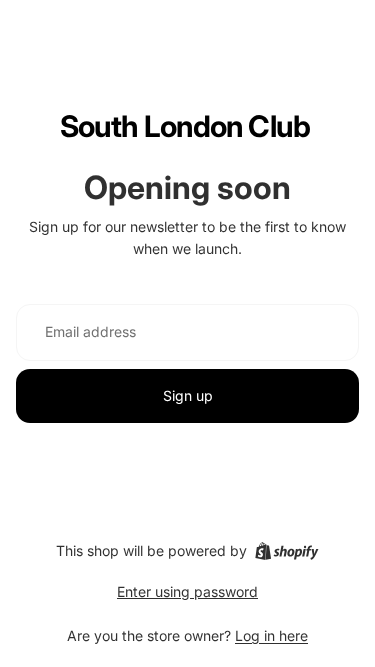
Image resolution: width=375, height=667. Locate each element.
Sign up (188, 395)
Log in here (271, 635)
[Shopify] (286, 551)
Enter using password (187, 591)
